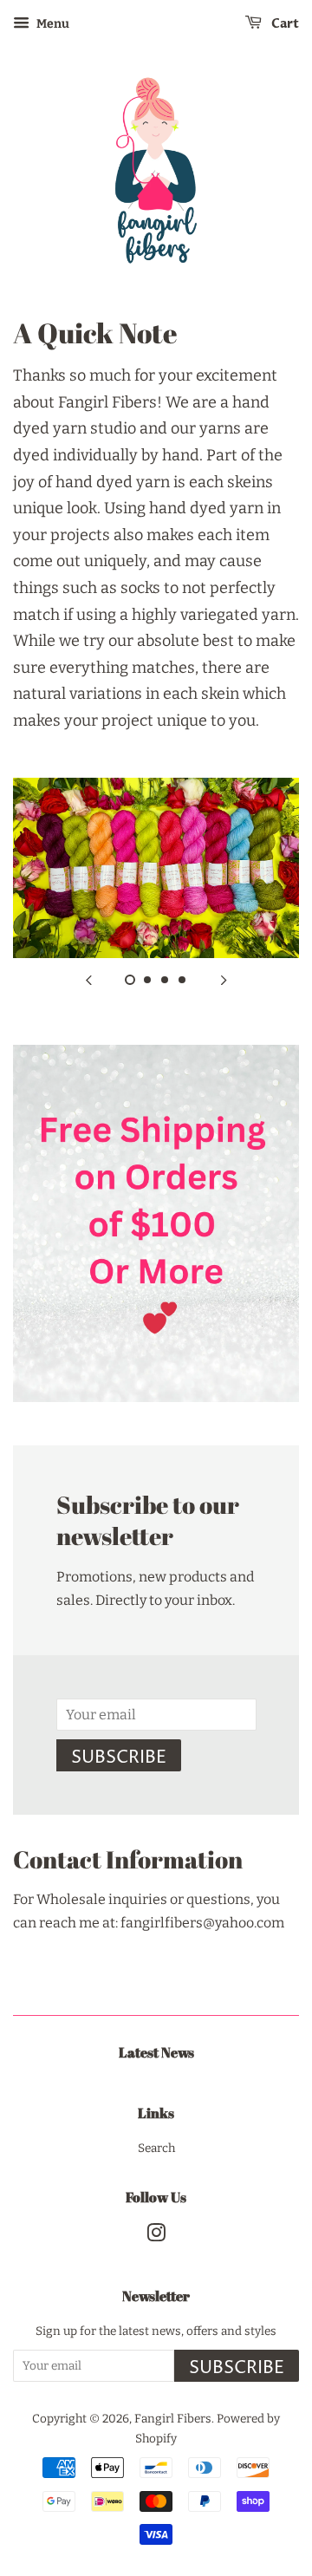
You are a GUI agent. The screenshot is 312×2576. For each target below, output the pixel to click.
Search (156, 2148)
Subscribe (119, 1758)
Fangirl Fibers (173, 2419)
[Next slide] (224, 980)
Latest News (156, 2052)
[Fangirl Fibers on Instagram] (156, 2237)
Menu (52, 24)
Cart (284, 24)
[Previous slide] (88, 980)
